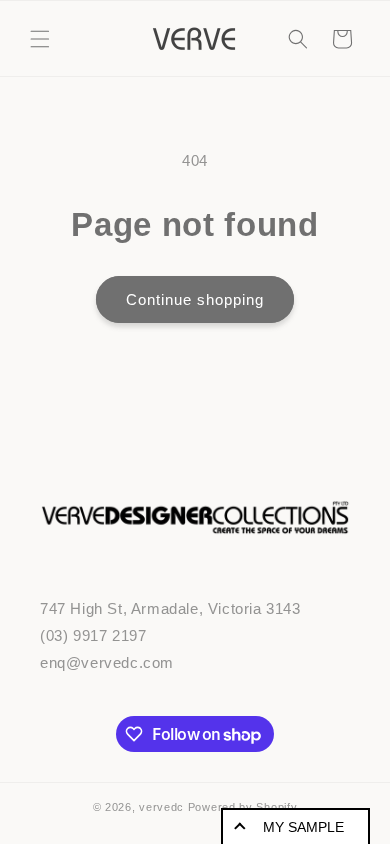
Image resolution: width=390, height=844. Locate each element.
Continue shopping (195, 299)
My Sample (303, 827)
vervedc (161, 807)
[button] (40, 39)
